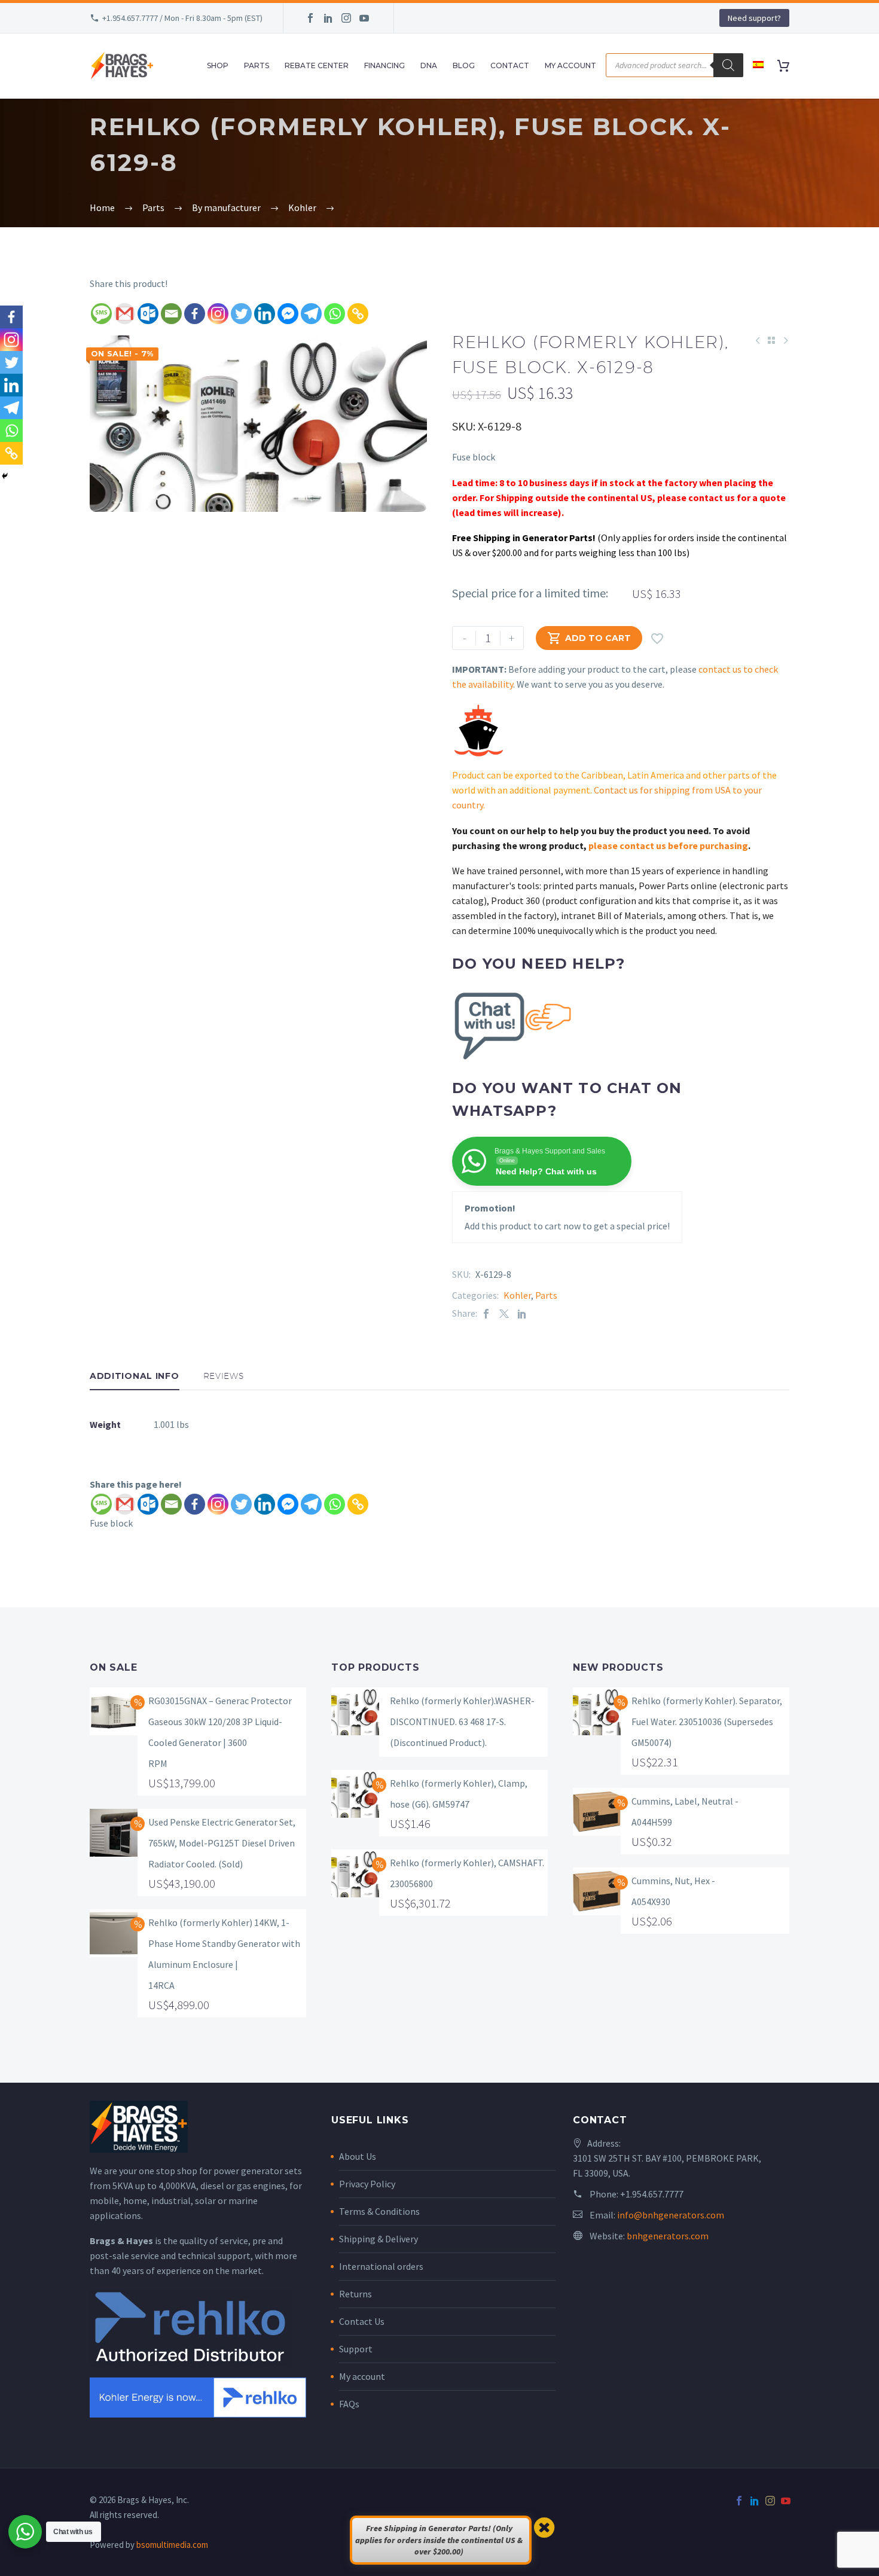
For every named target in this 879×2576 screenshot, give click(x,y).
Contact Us (362, 2321)
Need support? (754, 18)
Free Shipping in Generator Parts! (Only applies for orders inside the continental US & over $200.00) (439, 2540)
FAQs (349, 2404)
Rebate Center (317, 65)
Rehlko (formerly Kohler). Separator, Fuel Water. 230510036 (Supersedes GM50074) (707, 1722)
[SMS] (101, 314)
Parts (257, 65)
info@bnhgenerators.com (671, 2215)
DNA (429, 65)
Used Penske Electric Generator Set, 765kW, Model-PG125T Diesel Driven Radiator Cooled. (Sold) (222, 1843)
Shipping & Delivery (379, 2239)
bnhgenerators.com (668, 2236)
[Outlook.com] (148, 314)
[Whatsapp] (335, 314)
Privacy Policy (367, 2184)
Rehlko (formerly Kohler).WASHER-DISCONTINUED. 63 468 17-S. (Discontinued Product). (462, 1722)
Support (356, 2349)
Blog (464, 65)
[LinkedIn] (328, 18)
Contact (510, 65)
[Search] (728, 65)
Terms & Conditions (379, 2211)
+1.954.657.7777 (652, 2194)
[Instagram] (346, 18)
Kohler (517, 1295)
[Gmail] (125, 314)
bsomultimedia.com (172, 2545)
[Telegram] (311, 314)
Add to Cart (589, 638)
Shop (218, 65)
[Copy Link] (358, 314)
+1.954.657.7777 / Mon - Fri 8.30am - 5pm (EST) (182, 18)
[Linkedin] (265, 314)
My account (362, 2376)
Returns (355, 2294)
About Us (358, 2156)
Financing (384, 65)
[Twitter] (241, 314)
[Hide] (5, 476)
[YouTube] (364, 18)
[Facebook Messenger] (288, 314)
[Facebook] (310, 18)
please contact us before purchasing (668, 846)
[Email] (171, 314)
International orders (381, 2266)
